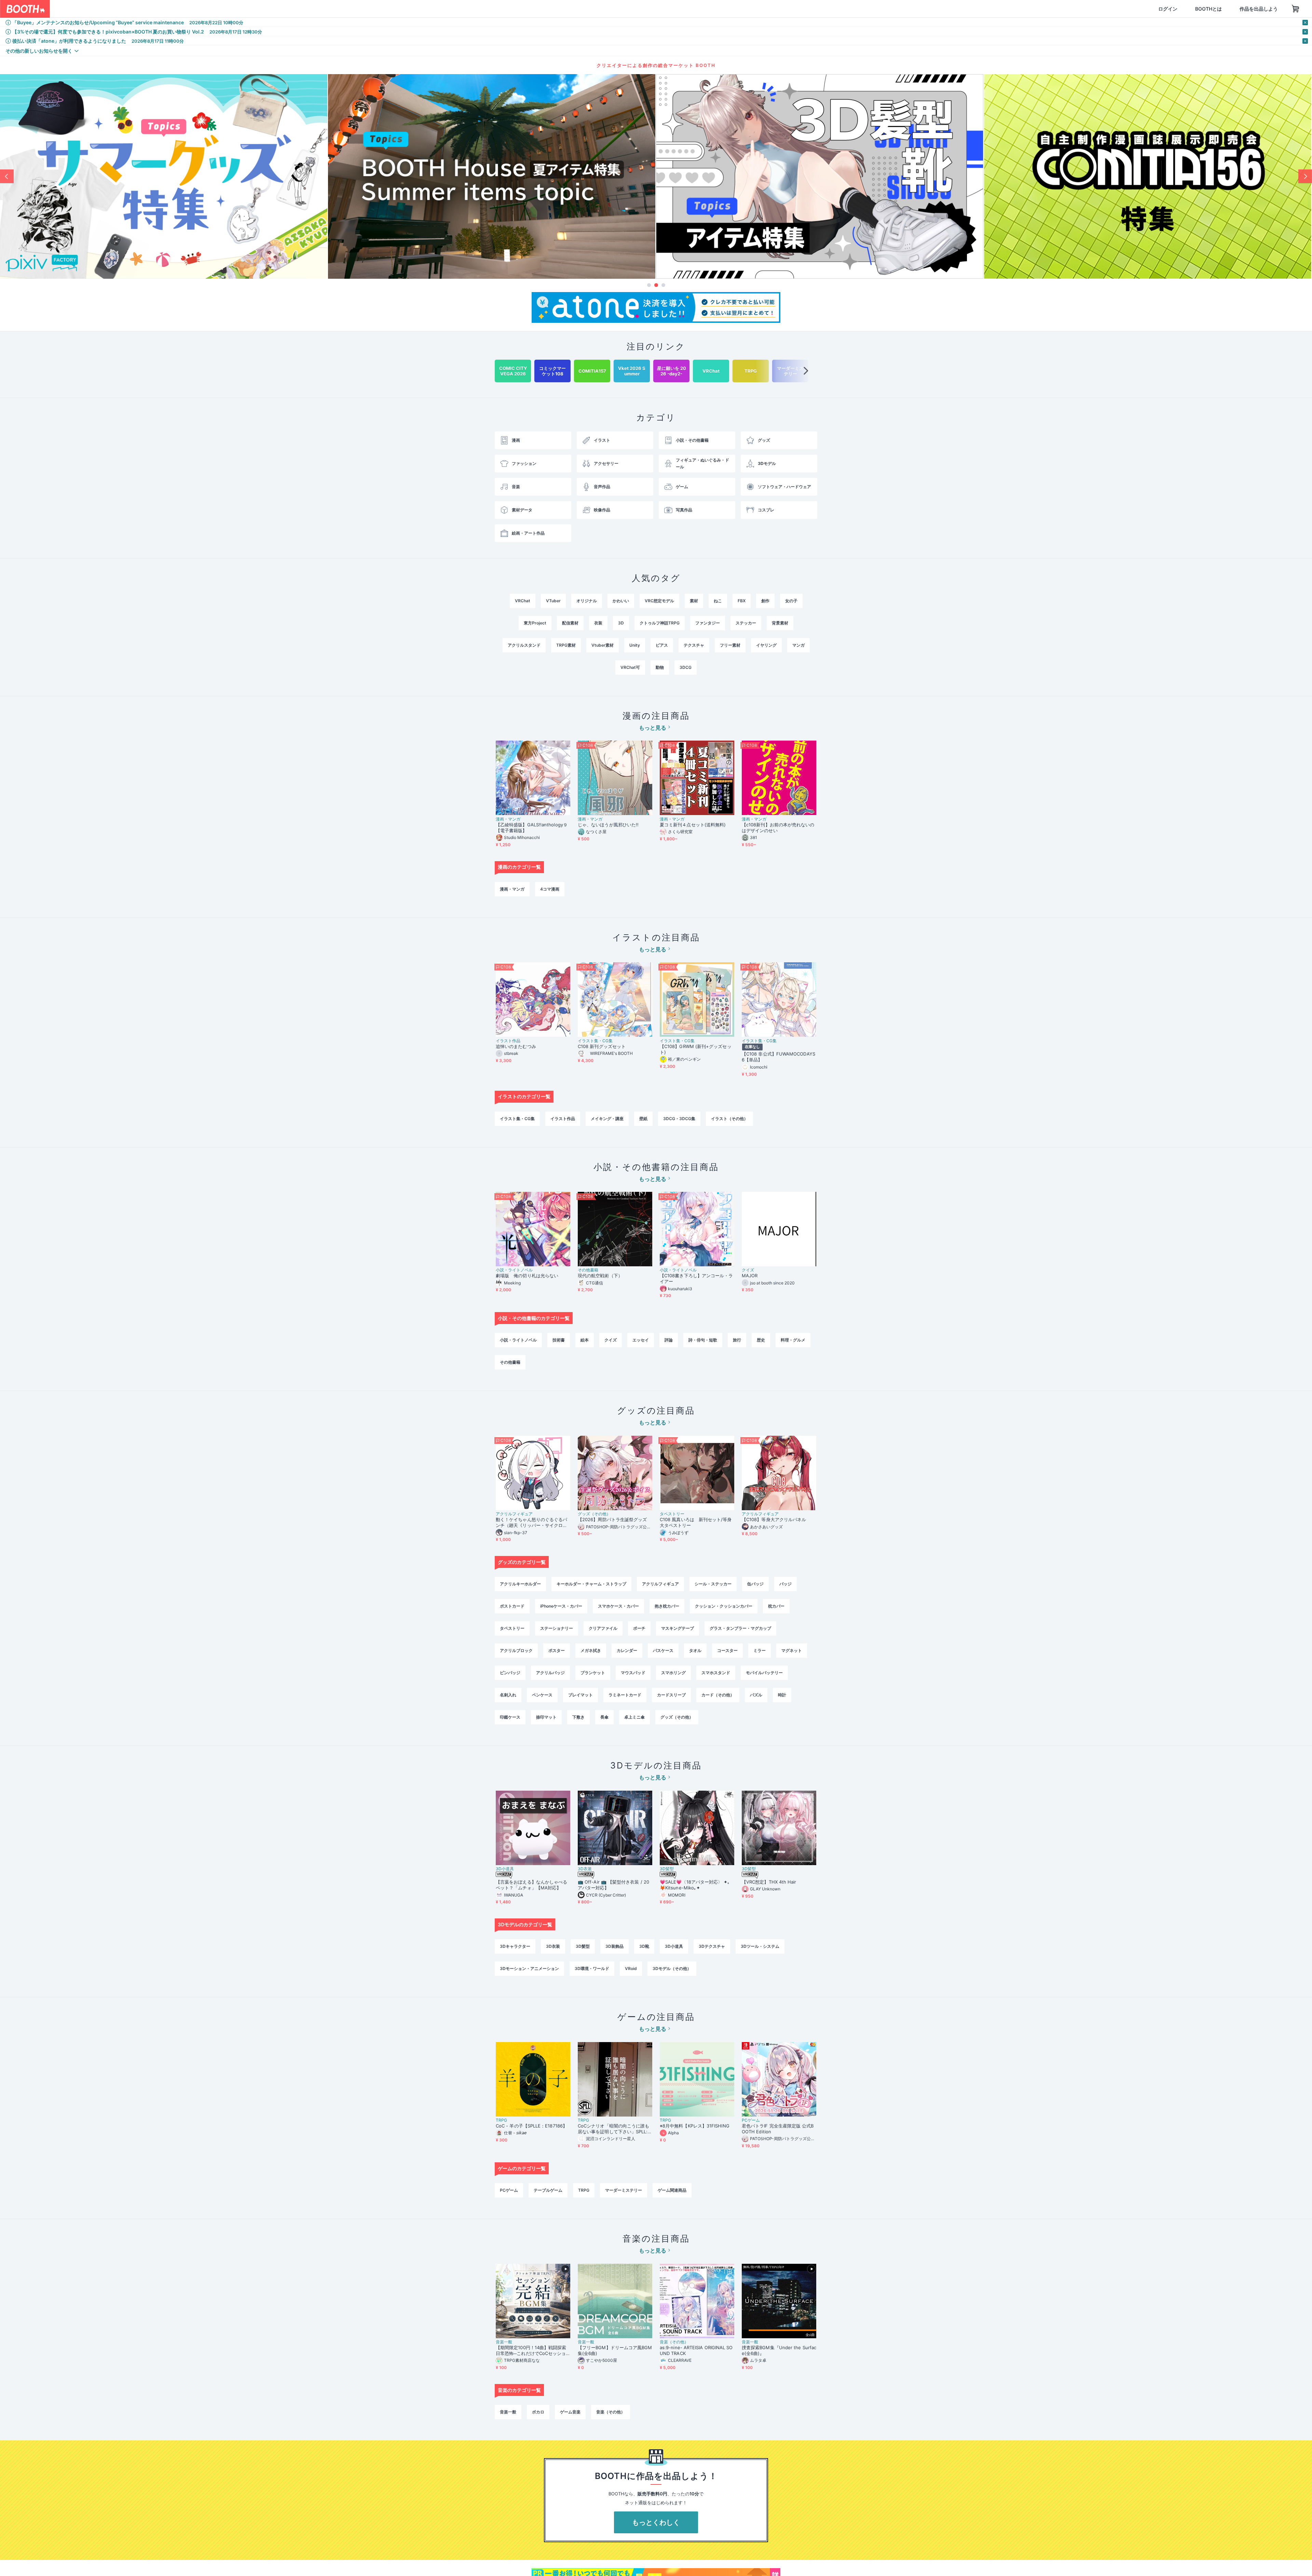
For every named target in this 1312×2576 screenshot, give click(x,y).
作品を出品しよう (1226, 9)
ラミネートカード (625, 1695)
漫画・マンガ (508, 819)
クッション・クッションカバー (724, 1606)
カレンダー (627, 1650)
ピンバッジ (510, 1673)
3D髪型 (667, 1869)
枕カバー (776, 1606)
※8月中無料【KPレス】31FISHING (695, 2126)
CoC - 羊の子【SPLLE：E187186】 (531, 2126)
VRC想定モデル (659, 601)
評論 (669, 1340)
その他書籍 (588, 1270)
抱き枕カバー (667, 1606)
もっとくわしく (656, 2522)
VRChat (523, 601)
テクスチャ (694, 645)
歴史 (761, 1340)
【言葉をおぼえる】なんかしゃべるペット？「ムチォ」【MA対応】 (531, 1885)
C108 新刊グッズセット (602, 1046)
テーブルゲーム (548, 2190)
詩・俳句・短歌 (703, 1340)
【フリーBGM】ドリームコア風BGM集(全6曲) (615, 2350)
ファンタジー (708, 623)
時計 (782, 1695)
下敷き (578, 1717)
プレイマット (580, 1695)
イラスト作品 (508, 1041)
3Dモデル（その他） (672, 1968)
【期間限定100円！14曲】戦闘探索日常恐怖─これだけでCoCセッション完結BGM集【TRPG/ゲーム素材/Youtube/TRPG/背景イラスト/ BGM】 (532, 2351)
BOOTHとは (1176, 9)
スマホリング (673, 1673)
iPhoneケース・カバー (561, 1606)
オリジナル (587, 601)
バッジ (785, 1584)
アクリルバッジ (550, 1673)
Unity (635, 645)
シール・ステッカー (713, 1584)
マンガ (798, 645)
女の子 (791, 601)
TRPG (501, 2120)
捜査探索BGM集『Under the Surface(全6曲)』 (779, 2350)
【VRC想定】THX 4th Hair (769, 1882)
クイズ (748, 1270)
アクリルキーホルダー (520, 1584)
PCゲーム (751, 2120)
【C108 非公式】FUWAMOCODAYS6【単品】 (778, 1057)
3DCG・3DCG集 (679, 1119)
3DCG (686, 667)
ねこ (718, 601)
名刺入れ (508, 1695)
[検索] (200, 9)
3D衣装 (585, 1869)
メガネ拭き (591, 1650)
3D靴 (644, 1946)
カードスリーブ (671, 1695)
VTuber (553, 601)
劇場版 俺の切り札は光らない (527, 1276)
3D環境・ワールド (592, 1968)
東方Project (535, 623)
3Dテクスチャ (712, 1946)
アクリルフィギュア (514, 1514)
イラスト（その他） (729, 1119)
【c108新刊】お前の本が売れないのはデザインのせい (778, 828)
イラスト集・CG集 (595, 1041)
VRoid (631, 1968)
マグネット (792, 1650)
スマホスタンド (716, 1673)
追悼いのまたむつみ (516, 1046)
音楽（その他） (674, 2342)
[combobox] (130, 9)
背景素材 (780, 623)
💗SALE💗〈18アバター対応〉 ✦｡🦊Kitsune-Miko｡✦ (695, 1885)
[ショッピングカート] (1263, 9)
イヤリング (766, 645)
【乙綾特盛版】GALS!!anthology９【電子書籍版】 (532, 828)
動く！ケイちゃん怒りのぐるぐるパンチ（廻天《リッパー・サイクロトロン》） (531, 1523)
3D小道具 (505, 1869)
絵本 (585, 1340)
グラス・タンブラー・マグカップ (740, 1628)
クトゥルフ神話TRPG (660, 623)
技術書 (559, 1340)
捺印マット (546, 1717)
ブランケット (593, 1673)
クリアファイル (603, 1628)
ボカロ (538, 2412)
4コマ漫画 (550, 889)
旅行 (737, 1340)
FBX (742, 601)
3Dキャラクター (515, 1946)
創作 (765, 601)
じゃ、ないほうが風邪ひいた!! (608, 825)
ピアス (662, 645)
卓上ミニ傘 (634, 1717)
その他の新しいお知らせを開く (39, 51)
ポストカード (512, 1606)
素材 (694, 601)
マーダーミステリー (624, 2190)
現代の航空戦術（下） (600, 1276)
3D (621, 623)
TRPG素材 (566, 645)
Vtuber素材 (603, 645)
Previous (7, 176)
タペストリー (672, 1514)
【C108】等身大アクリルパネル (774, 1519)
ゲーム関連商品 (672, 2190)
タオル (695, 1650)
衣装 (598, 623)
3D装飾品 (614, 1946)
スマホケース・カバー (618, 1606)
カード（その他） (718, 1695)
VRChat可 (630, 667)
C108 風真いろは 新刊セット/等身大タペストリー (696, 1522)
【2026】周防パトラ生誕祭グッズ (612, 1519)
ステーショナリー (557, 1628)
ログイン (1135, 9)
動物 (660, 667)
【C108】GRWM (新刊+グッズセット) (696, 1049)
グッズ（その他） (594, 1514)
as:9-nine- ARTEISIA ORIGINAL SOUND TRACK (696, 2350)
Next (1305, 176)
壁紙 (643, 1119)
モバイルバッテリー (764, 1673)
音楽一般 (504, 2342)
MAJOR (750, 1276)
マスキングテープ (678, 1628)
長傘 (604, 1717)
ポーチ (639, 1628)
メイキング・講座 (607, 1119)
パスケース (663, 1650)
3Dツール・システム (760, 1946)
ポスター (557, 1650)
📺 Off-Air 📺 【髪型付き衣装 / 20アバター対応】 (613, 1885)
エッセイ (641, 1340)
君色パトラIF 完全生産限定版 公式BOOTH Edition (778, 2129)
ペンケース (542, 1695)
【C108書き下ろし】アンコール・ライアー (696, 1278)
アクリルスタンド (524, 645)
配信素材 (570, 623)
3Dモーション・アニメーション (529, 1968)
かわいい (621, 601)
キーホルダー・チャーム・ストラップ (591, 1584)
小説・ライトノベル (514, 1270)
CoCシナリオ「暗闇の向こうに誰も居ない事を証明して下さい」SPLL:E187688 (614, 2129)
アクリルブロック (516, 1650)
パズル (756, 1695)
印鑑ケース (510, 1717)
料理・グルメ (793, 1340)
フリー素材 (730, 645)
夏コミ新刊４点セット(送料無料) (695, 825)
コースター (727, 1650)
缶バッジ (755, 1584)
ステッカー (746, 623)
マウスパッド (633, 1673)
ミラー (760, 1650)
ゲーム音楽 (570, 2412)
